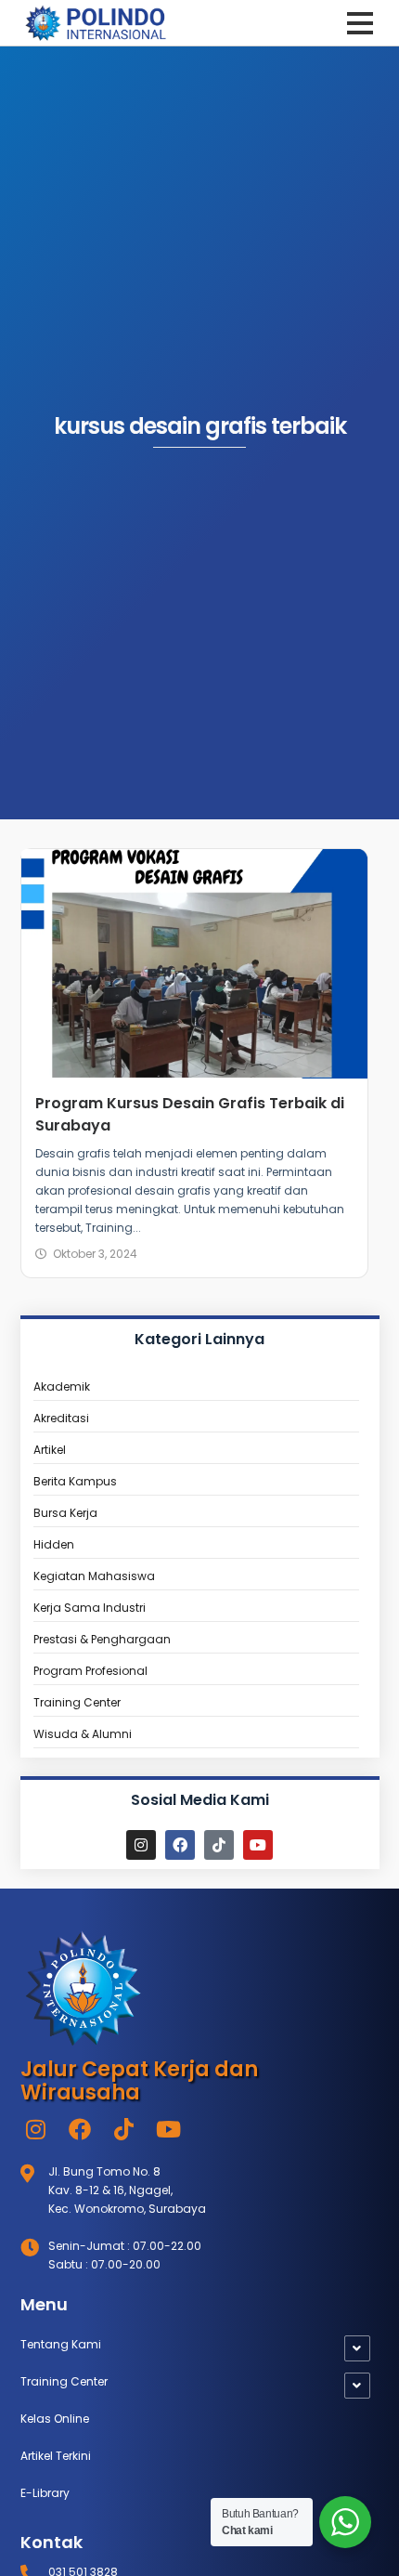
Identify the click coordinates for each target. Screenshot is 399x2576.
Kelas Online (55, 2419)
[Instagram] (141, 1845)
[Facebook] (180, 1845)
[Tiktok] (219, 1845)
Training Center (64, 2381)
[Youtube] (258, 1845)
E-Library (45, 2493)
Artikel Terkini (56, 2456)
